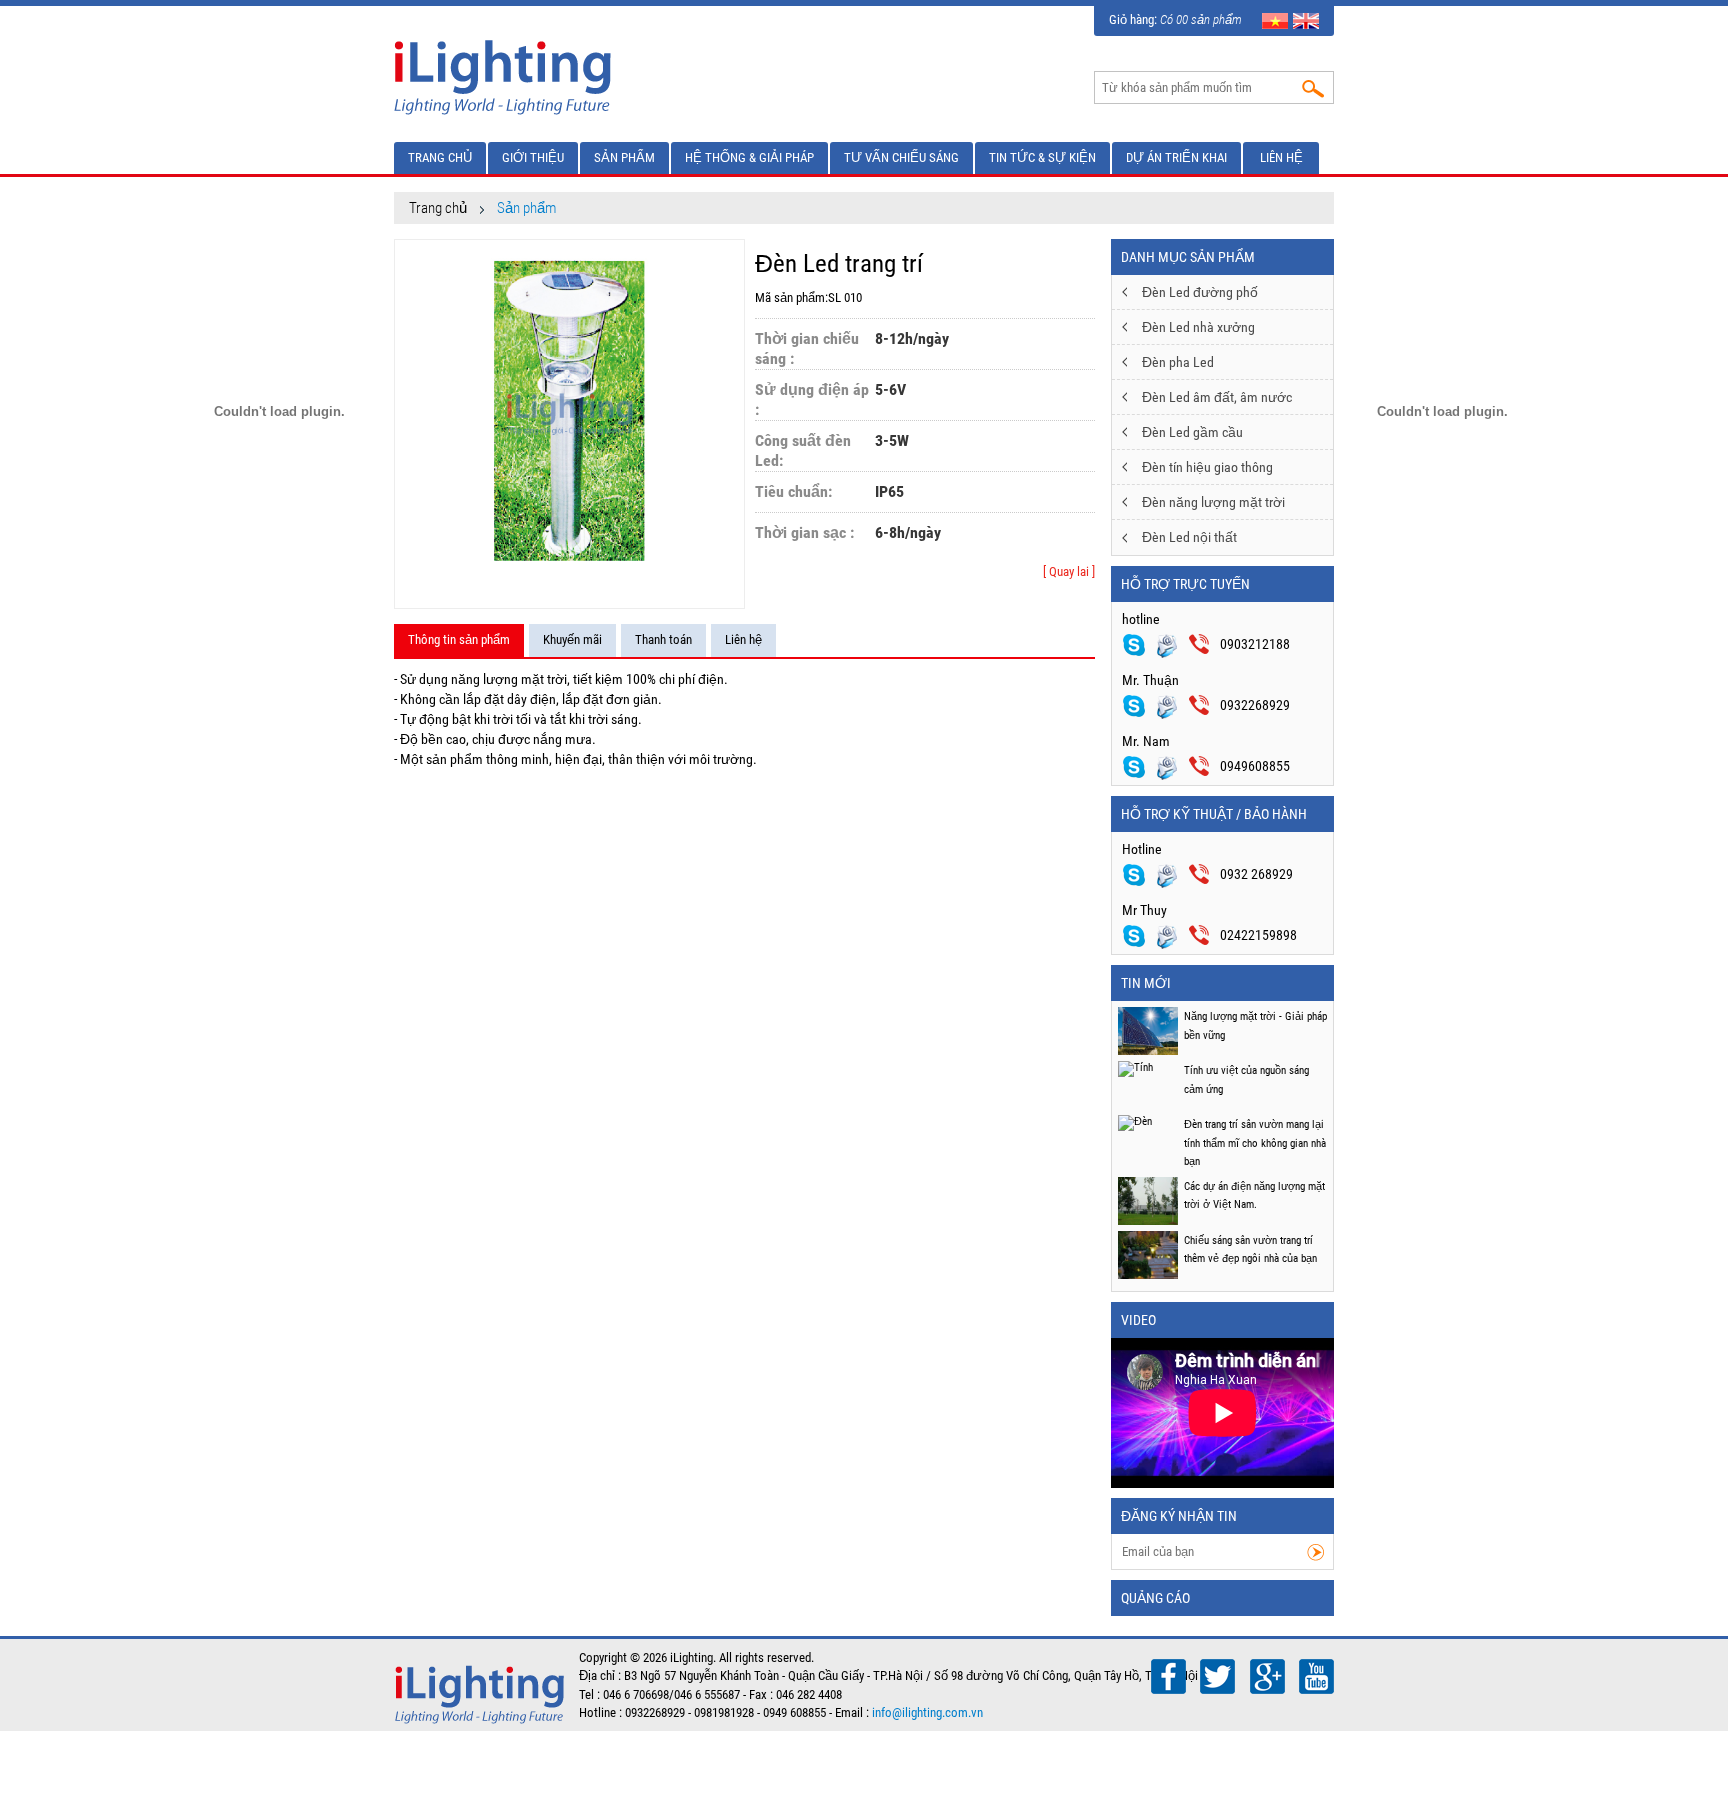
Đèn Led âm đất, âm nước (1217, 397)
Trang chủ (440, 157)
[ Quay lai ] (1069, 571)
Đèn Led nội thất (1189, 537)
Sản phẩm (526, 208)
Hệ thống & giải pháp (749, 157)
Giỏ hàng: (1175, 19)
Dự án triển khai (1176, 157)
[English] (1306, 19)
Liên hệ (1281, 157)
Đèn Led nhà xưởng (1198, 327)
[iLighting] (504, 75)
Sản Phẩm (624, 157)
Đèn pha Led (1178, 362)
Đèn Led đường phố (1200, 292)
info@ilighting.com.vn (927, 1712)
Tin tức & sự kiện (1042, 157)
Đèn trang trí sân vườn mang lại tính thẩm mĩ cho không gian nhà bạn (1255, 1143)
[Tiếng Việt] (1275, 19)
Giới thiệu (533, 157)
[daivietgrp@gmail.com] (1172, 874)
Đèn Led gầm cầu (1192, 432)
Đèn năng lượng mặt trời (1213, 502)
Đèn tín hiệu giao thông (1207, 467)
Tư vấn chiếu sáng (901, 157)
